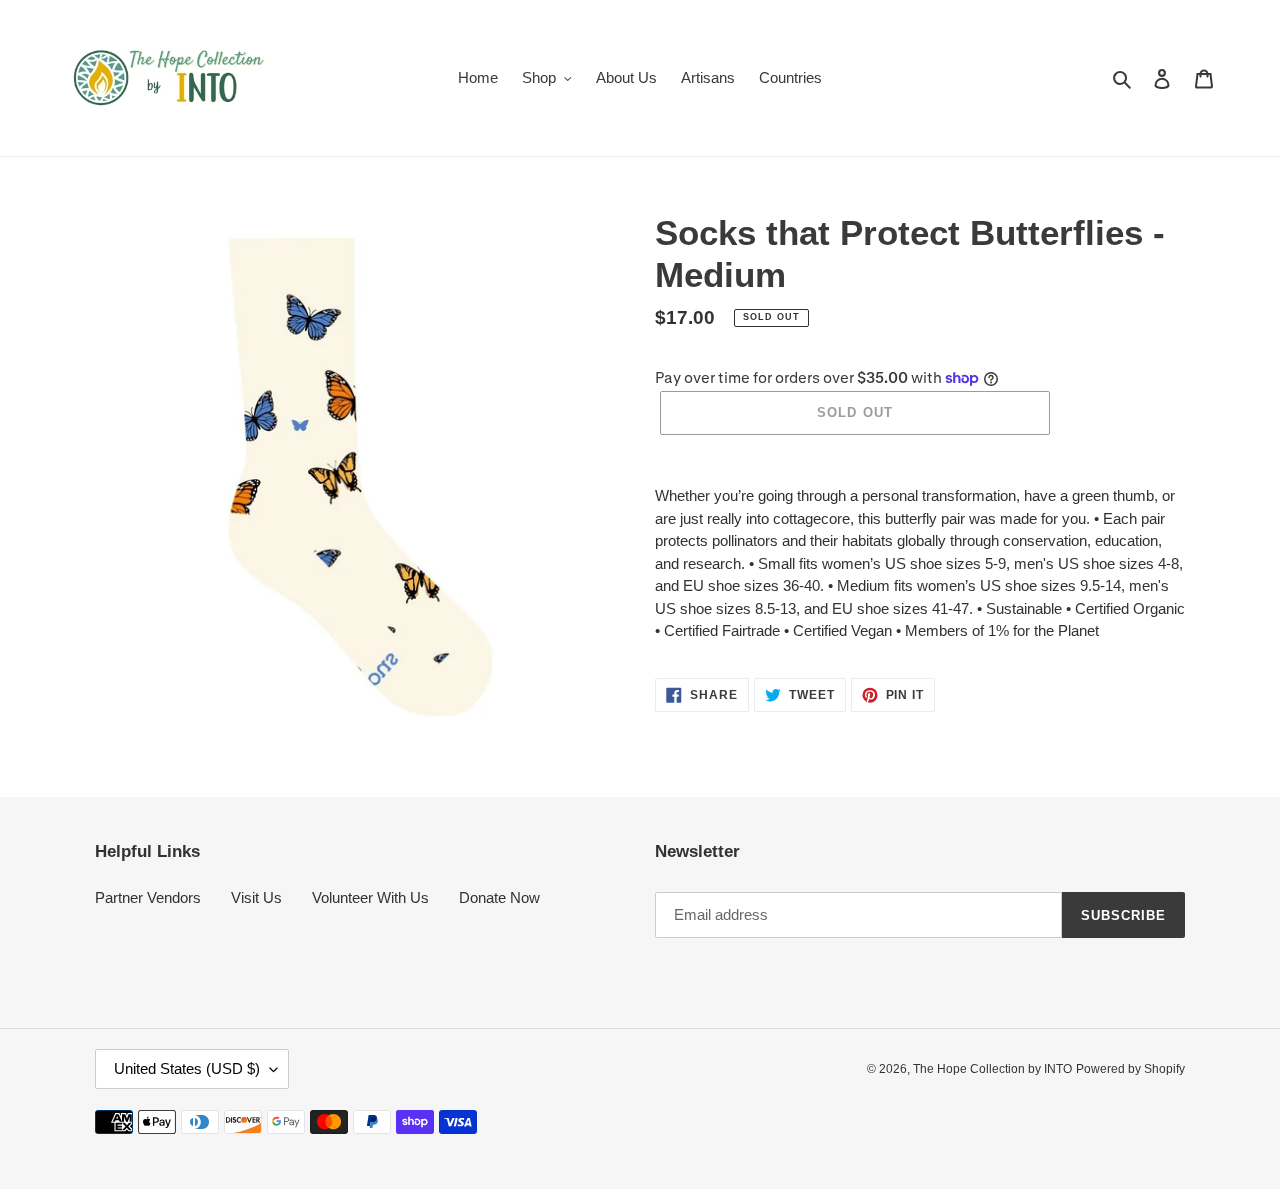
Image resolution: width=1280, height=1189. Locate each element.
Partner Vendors (148, 897)
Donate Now (499, 897)
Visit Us (256, 897)
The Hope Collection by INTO (992, 1069)
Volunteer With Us (370, 897)
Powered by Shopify (1130, 1069)
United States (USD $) (187, 1068)
